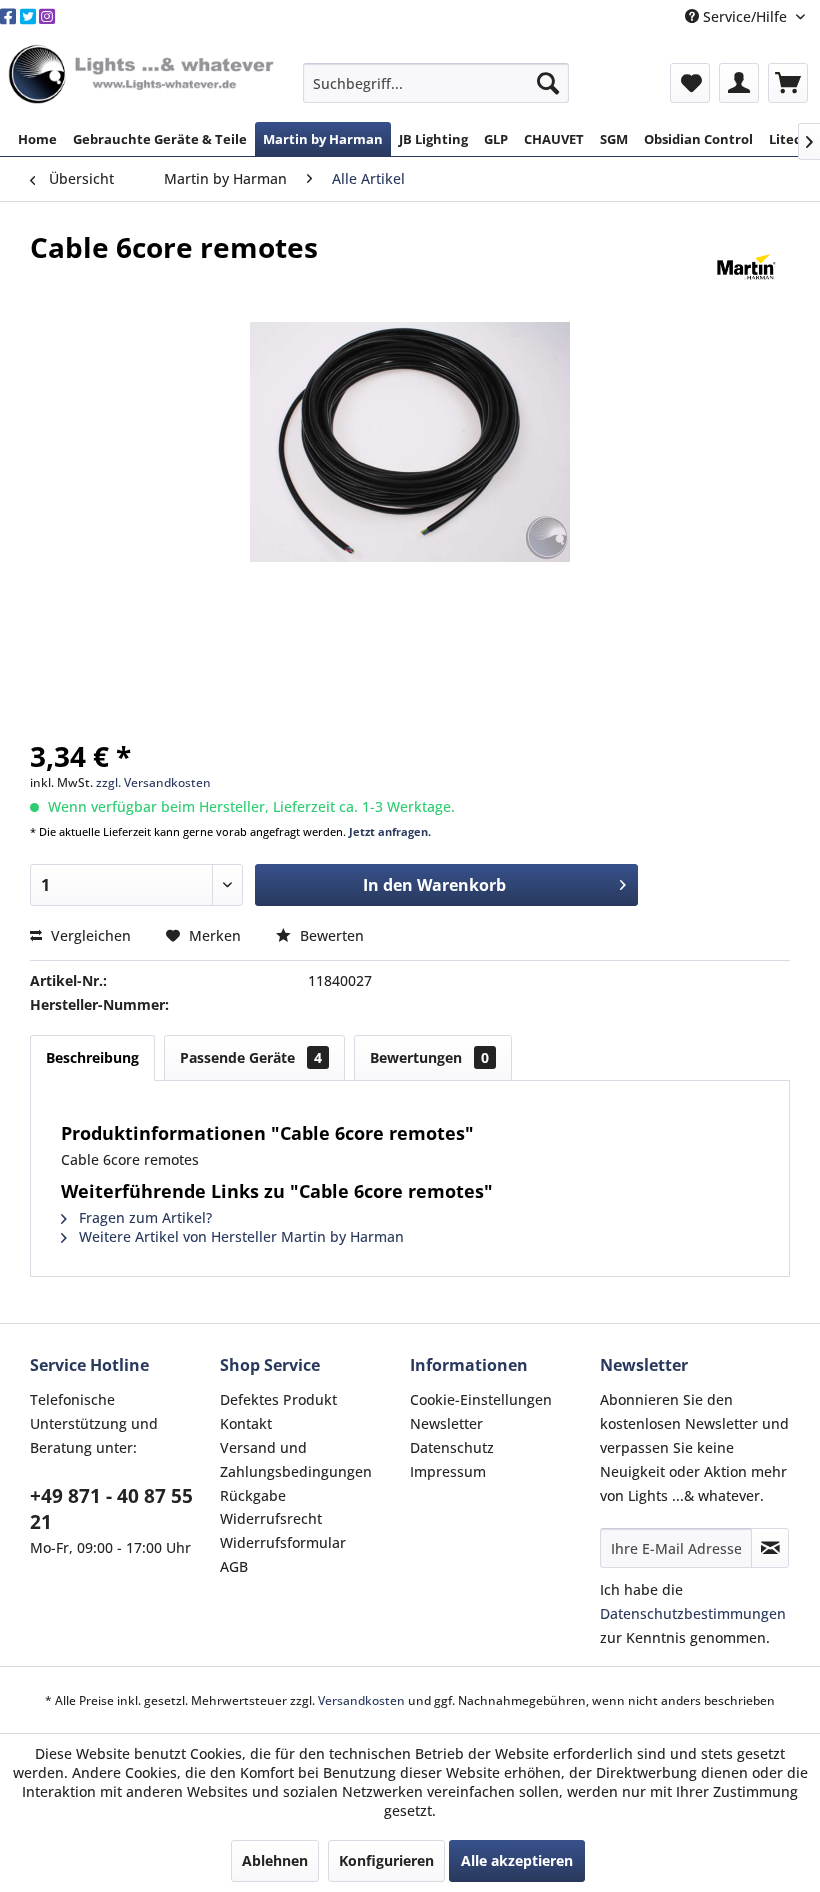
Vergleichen (89, 935)
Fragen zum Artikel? (143, 1217)
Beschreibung (92, 1057)
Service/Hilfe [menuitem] (745, 16)
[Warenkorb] (788, 83)
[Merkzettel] (690, 83)
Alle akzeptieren (517, 1860)
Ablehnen (275, 1860)
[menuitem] (436, 83)
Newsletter (446, 1423)
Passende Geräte (251, 1057)
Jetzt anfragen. (390, 831)
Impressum (448, 1471)
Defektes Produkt (278, 1399)
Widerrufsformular (283, 1542)
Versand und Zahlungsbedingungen (296, 1459)
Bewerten (330, 935)
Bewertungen (429, 1057)
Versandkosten (361, 1700)
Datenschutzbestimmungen (693, 1613)
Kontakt (246, 1423)
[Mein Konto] (739, 83)
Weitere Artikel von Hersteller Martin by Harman (239, 1236)
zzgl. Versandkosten (153, 782)
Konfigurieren (386, 1860)
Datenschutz (452, 1447)
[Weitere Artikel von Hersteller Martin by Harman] (746, 267)
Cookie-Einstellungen (481, 1399)
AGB (234, 1566)
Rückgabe (253, 1495)
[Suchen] (548, 83)
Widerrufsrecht (271, 1518)
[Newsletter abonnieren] (770, 1548)
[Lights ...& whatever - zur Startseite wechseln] (143, 75)
